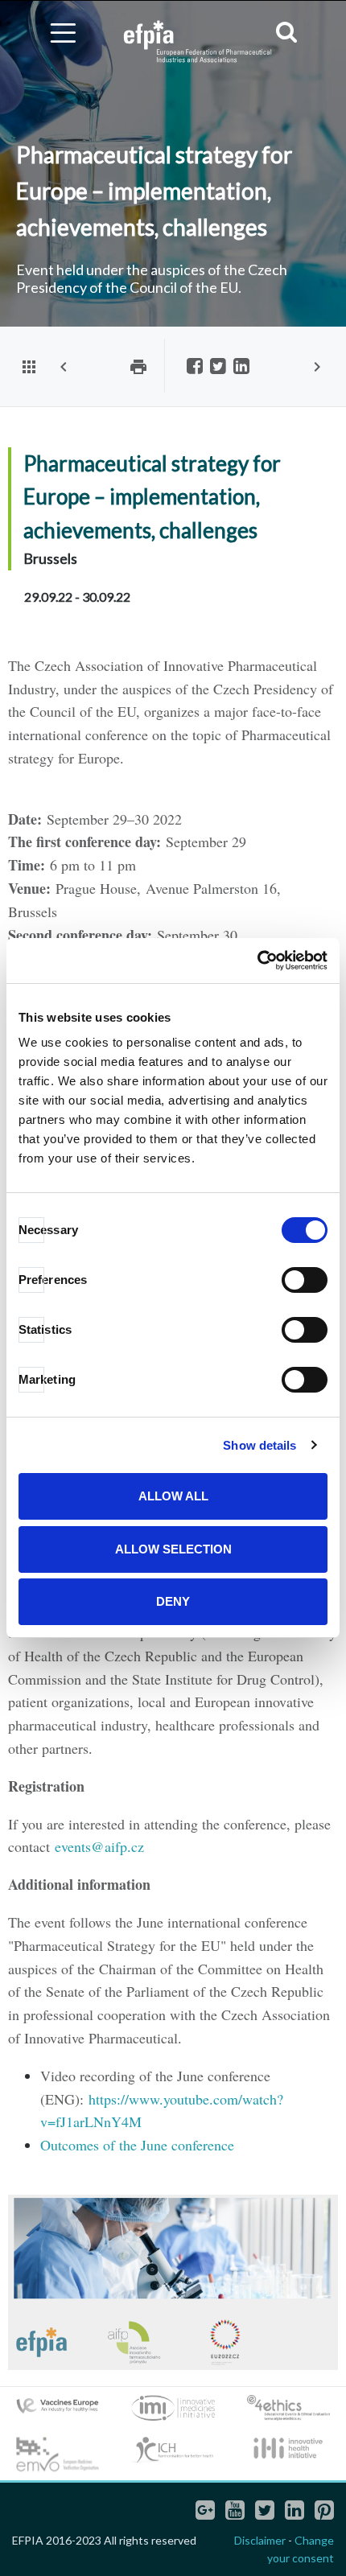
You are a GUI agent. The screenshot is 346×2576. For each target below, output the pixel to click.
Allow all (173, 1496)
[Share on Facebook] (195, 367)
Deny (173, 1601)
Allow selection (173, 1549)
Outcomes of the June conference (137, 2145)
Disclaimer (260, 2540)
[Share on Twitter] (218, 367)
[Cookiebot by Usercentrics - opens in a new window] (257, 961)
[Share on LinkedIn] (241, 367)
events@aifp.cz (99, 1846)
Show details (259, 1445)
